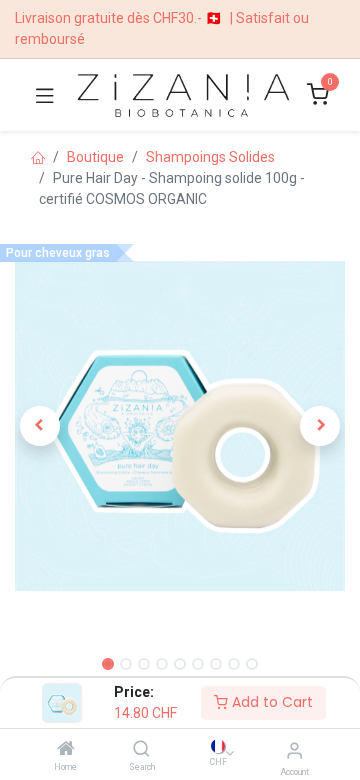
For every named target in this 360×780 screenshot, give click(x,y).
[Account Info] (294, 750)
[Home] (66, 750)
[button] (40, 426)
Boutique (95, 157)
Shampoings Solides (210, 157)
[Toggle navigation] (45, 95)
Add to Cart (270, 702)
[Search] (141, 750)
